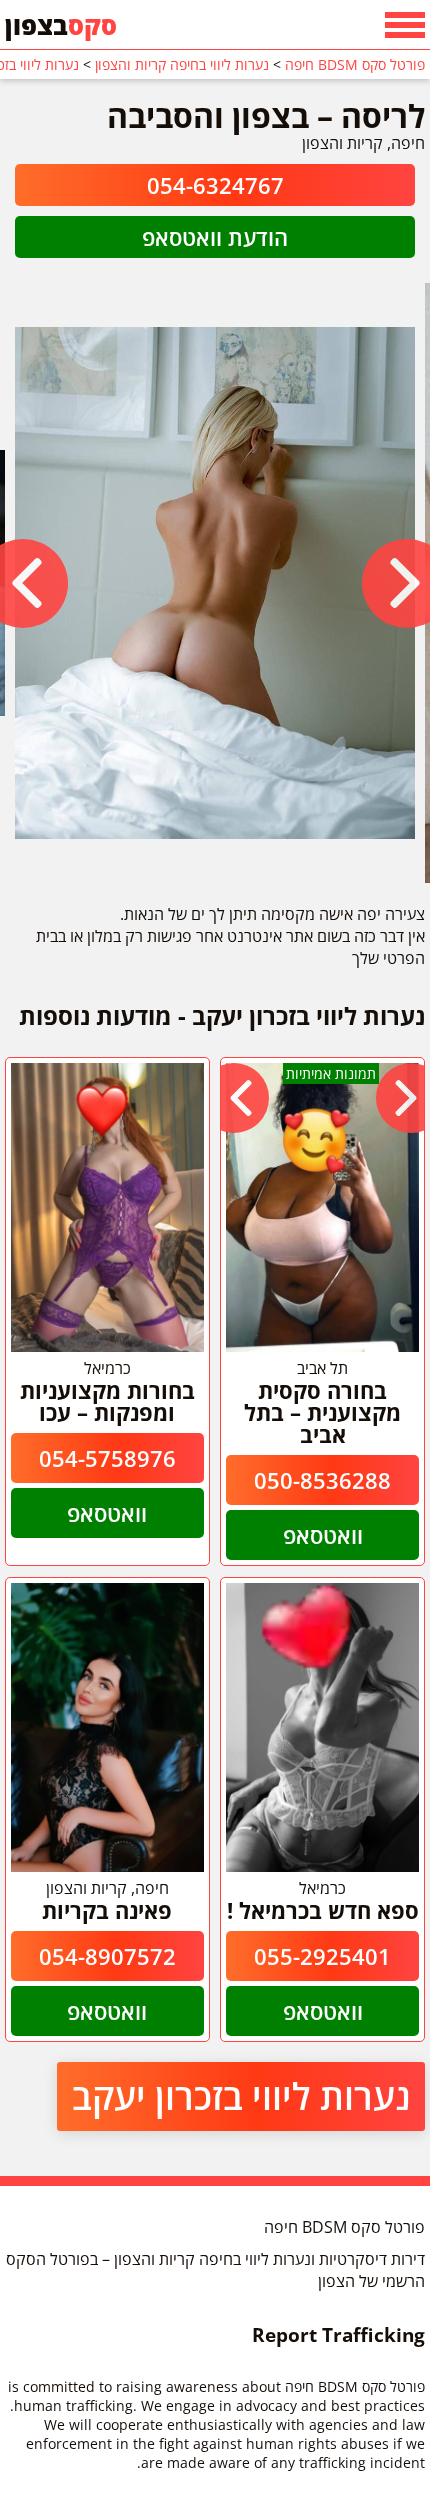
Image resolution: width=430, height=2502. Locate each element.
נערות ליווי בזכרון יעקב (241, 2096)
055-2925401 (322, 1956)
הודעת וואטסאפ (215, 237)
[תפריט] (405, 25)
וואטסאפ (323, 1535)
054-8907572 (107, 1956)
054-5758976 (107, 1458)
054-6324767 (215, 185)
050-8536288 (322, 1480)
